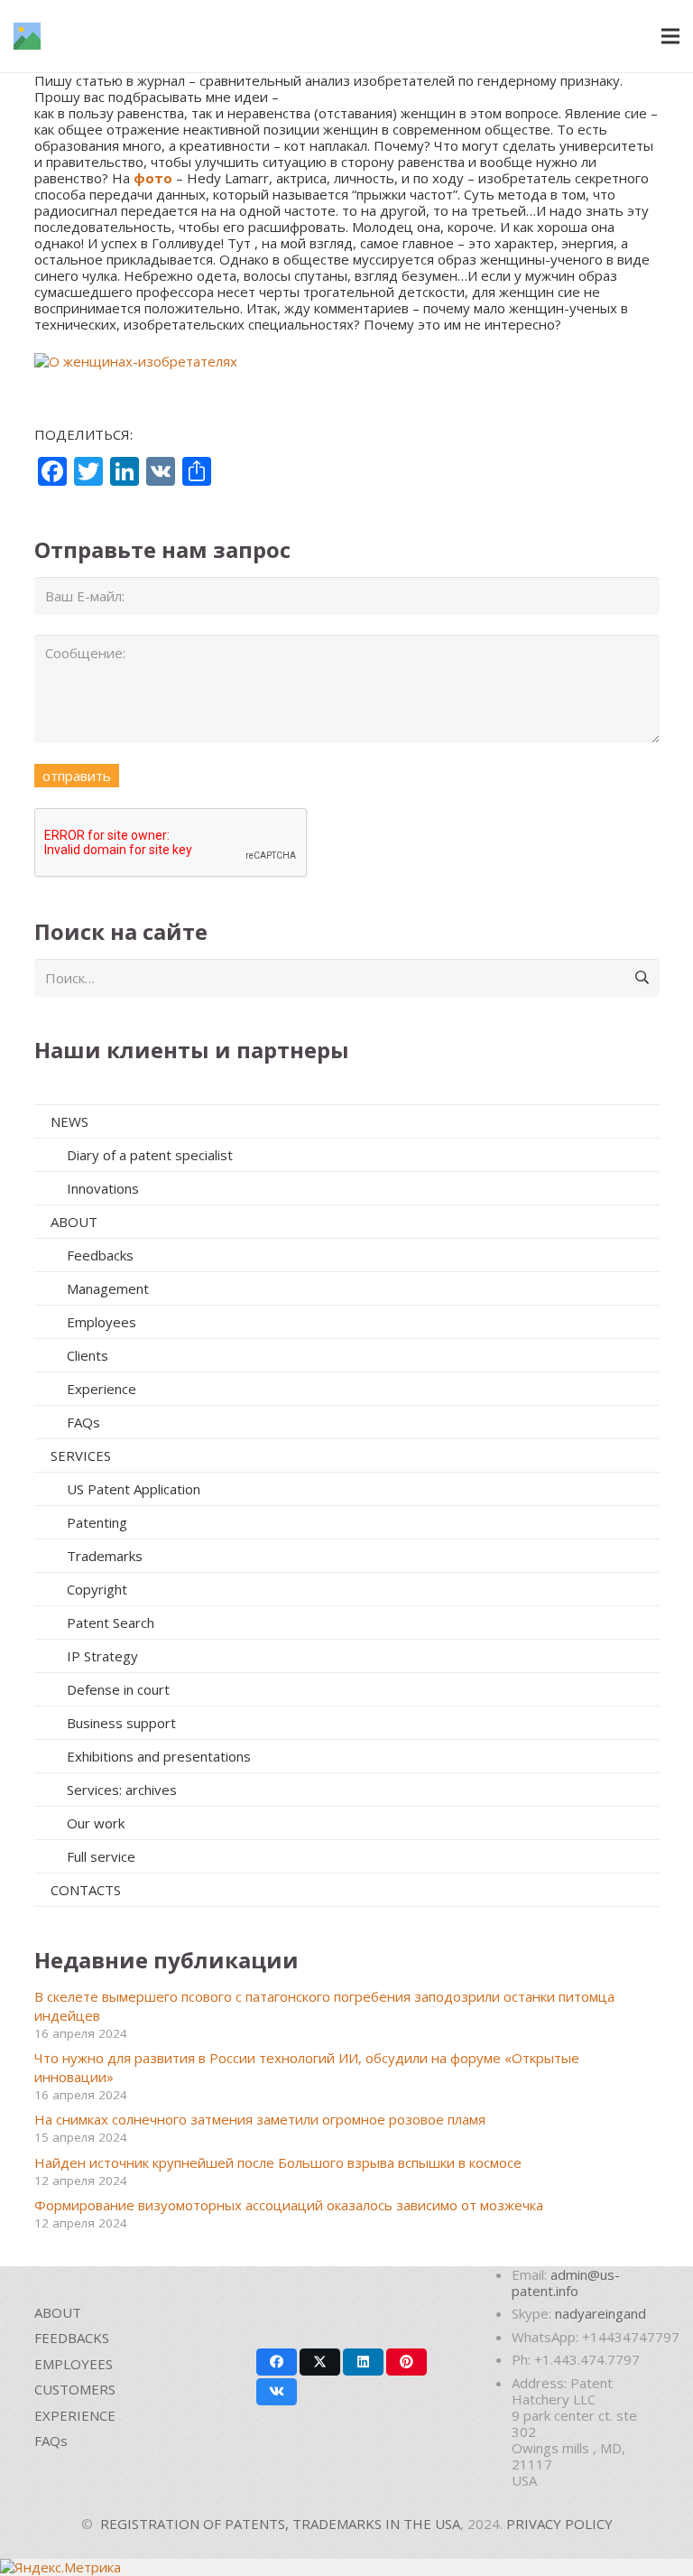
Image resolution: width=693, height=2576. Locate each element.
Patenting (97, 1522)
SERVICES (81, 1455)
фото (153, 178)
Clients (88, 1355)
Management (108, 1288)
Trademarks (105, 1556)
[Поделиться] (277, 2362)
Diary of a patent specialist (150, 1155)
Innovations (103, 1188)
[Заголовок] (27, 36)
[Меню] (670, 36)
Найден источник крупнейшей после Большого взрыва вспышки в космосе (278, 2162)
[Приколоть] (407, 2362)
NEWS (69, 1121)
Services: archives (122, 1790)
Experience (102, 1389)
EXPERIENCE (75, 2415)
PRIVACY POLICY (559, 2524)
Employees (102, 1322)
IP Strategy (102, 1656)
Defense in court (118, 1689)
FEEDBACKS (72, 2338)
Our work (96, 1823)
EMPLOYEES (74, 2364)
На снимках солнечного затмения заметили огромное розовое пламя (260, 2119)
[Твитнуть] (320, 2362)
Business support (121, 1723)
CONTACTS (86, 1890)
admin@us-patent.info (566, 2283)
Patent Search (111, 1623)
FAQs (83, 1422)
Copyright (97, 1589)
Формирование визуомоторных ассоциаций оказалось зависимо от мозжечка (289, 2205)
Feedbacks (100, 1255)
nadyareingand (601, 2313)
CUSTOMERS (75, 2389)
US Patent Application (134, 1489)
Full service (101, 1856)
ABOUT (74, 1222)
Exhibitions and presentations (159, 1756)
